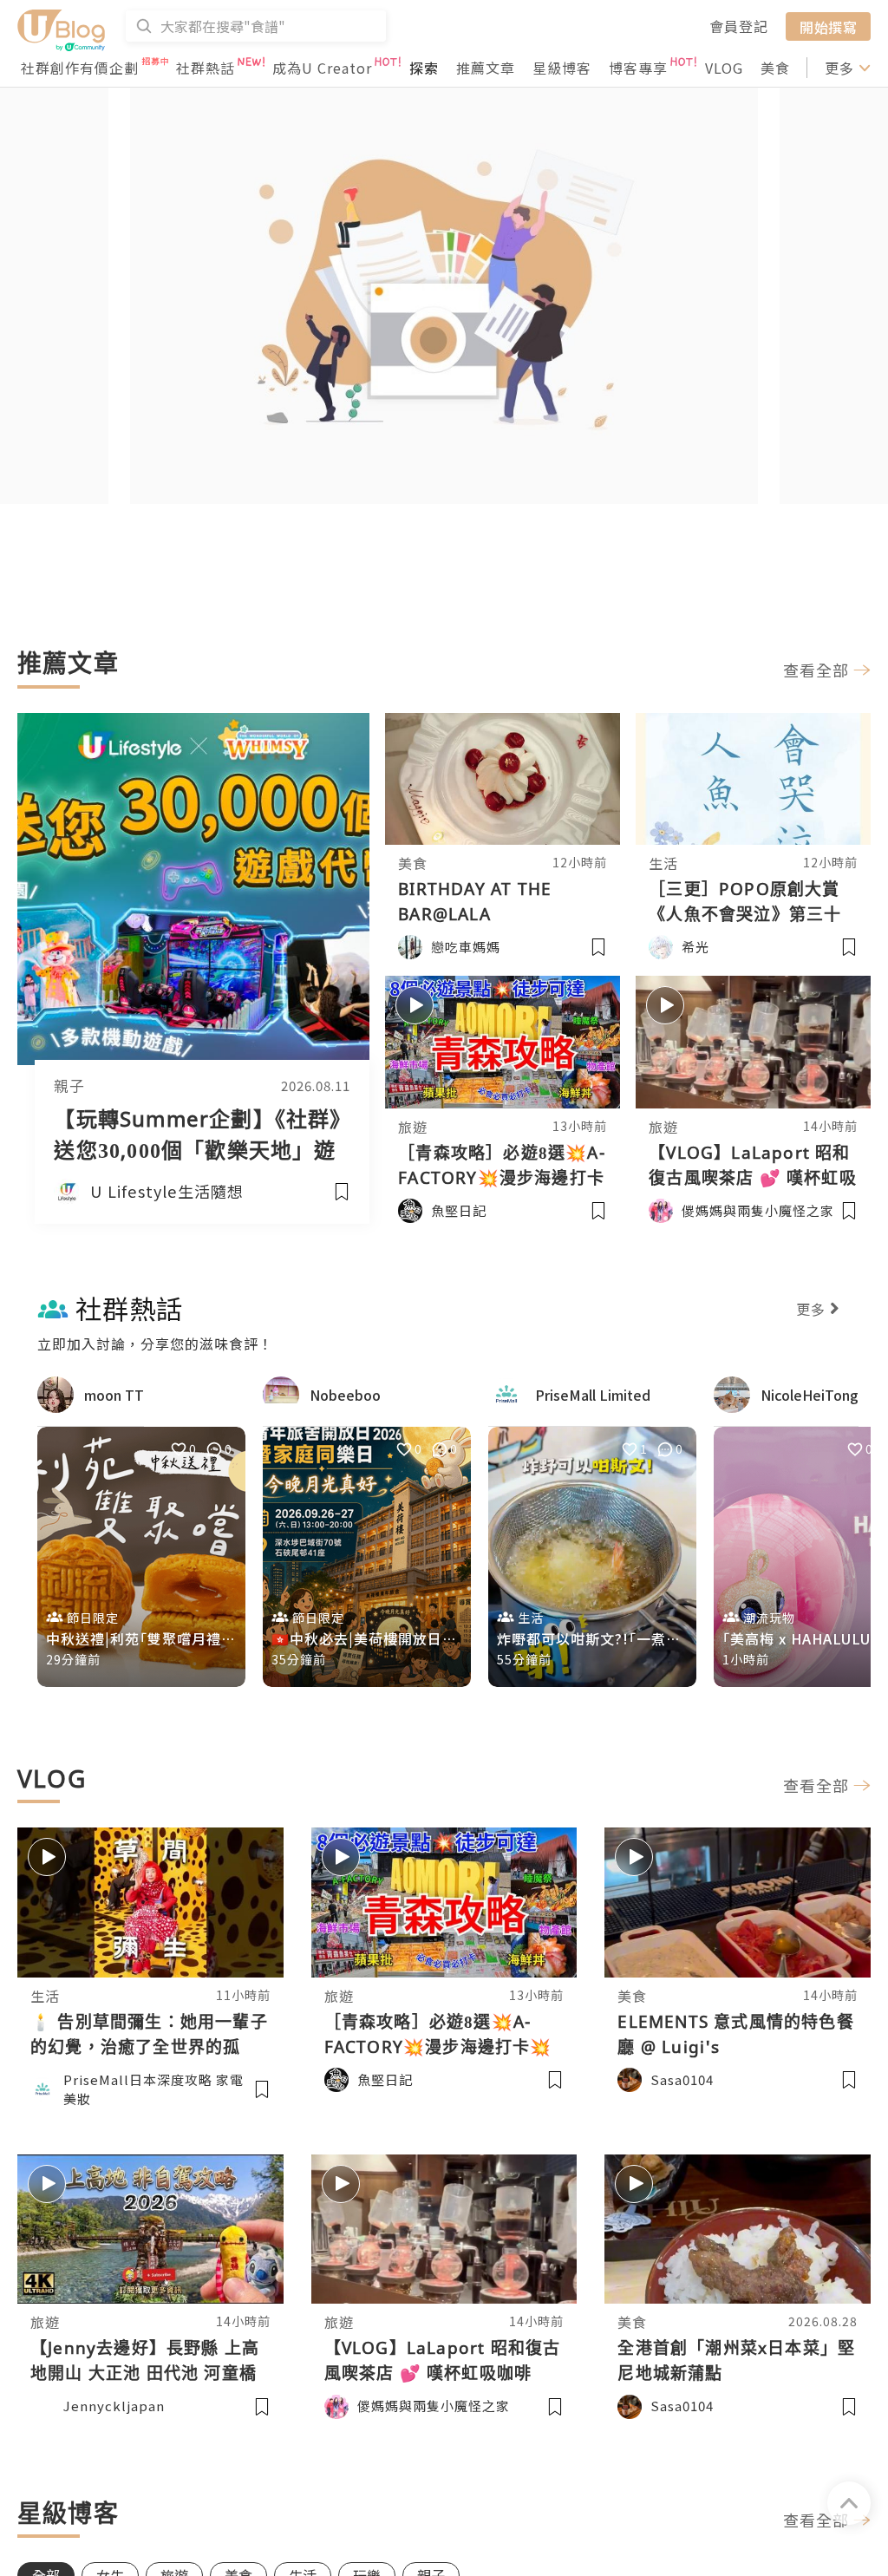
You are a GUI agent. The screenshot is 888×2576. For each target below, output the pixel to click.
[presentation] (65, 301)
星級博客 (562, 68)
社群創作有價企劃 (80, 68)
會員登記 (739, 26)
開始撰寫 (828, 26)
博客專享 (638, 68)
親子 (69, 1086)
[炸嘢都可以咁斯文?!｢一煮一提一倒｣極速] (592, 1557)
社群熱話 (206, 68)
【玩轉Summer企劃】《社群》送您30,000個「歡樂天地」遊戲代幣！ (197, 1150)
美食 (775, 68)
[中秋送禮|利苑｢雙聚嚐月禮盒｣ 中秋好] (141, 1557)
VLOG (724, 68)
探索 (424, 68)
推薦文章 (486, 68)
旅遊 (413, 1127)
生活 (663, 863)
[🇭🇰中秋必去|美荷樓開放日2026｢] (367, 1557)
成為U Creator (322, 68)
